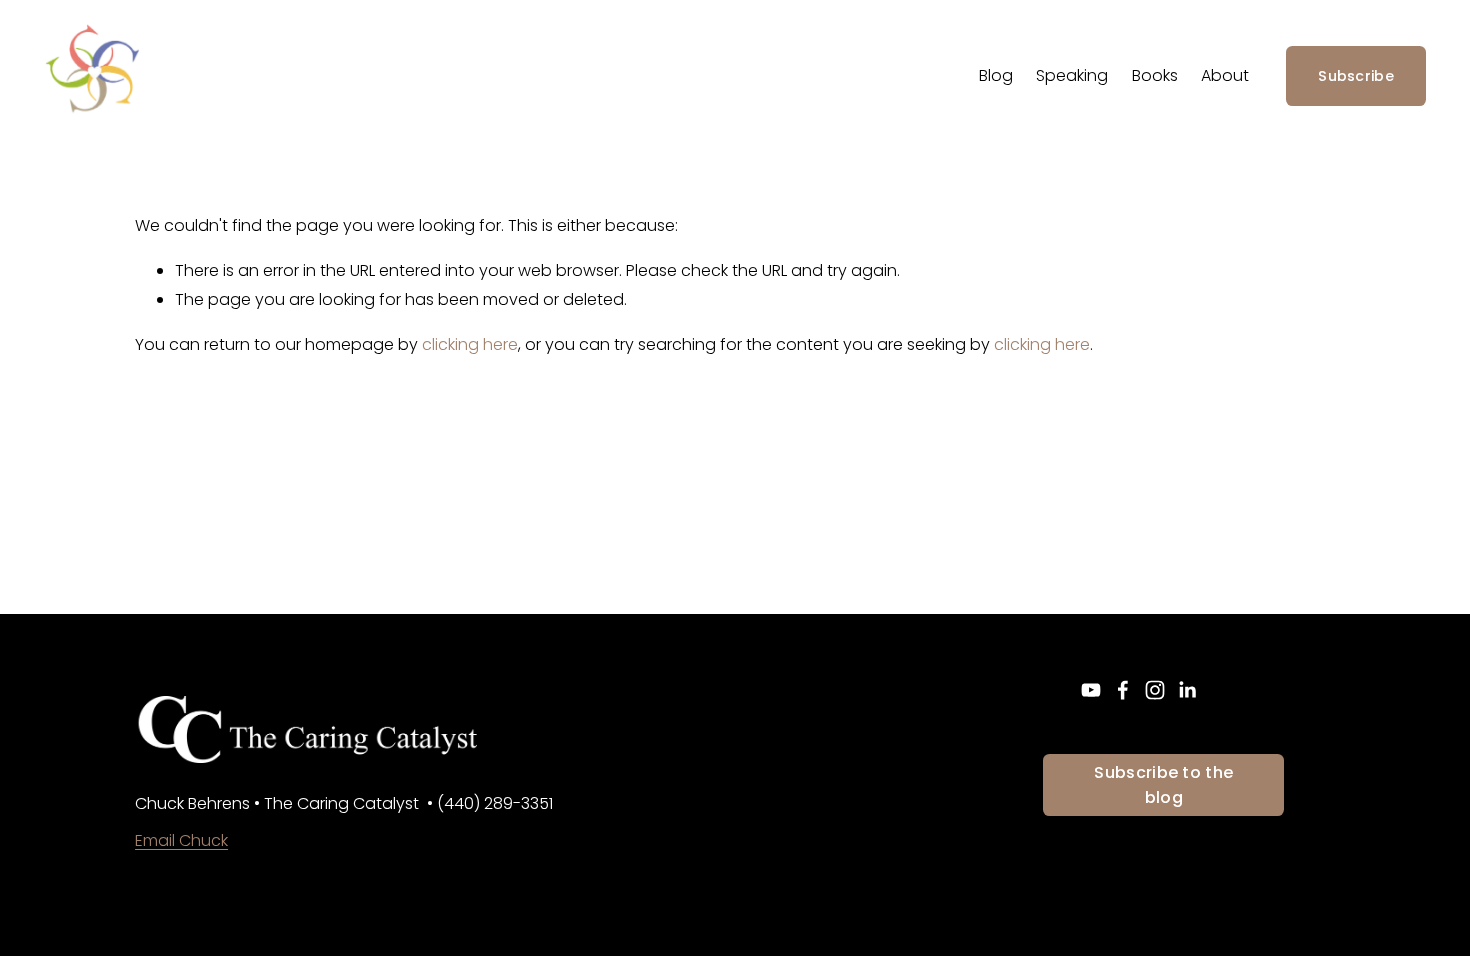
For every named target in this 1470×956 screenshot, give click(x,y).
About (1225, 75)
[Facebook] (1123, 690)
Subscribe (1356, 76)
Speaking (1072, 75)
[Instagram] (1155, 690)
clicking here (470, 344)
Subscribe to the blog (1163, 785)
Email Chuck (181, 840)
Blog (996, 75)
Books (1155, 75)
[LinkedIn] (1187, 690)
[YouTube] (1091, 690)
